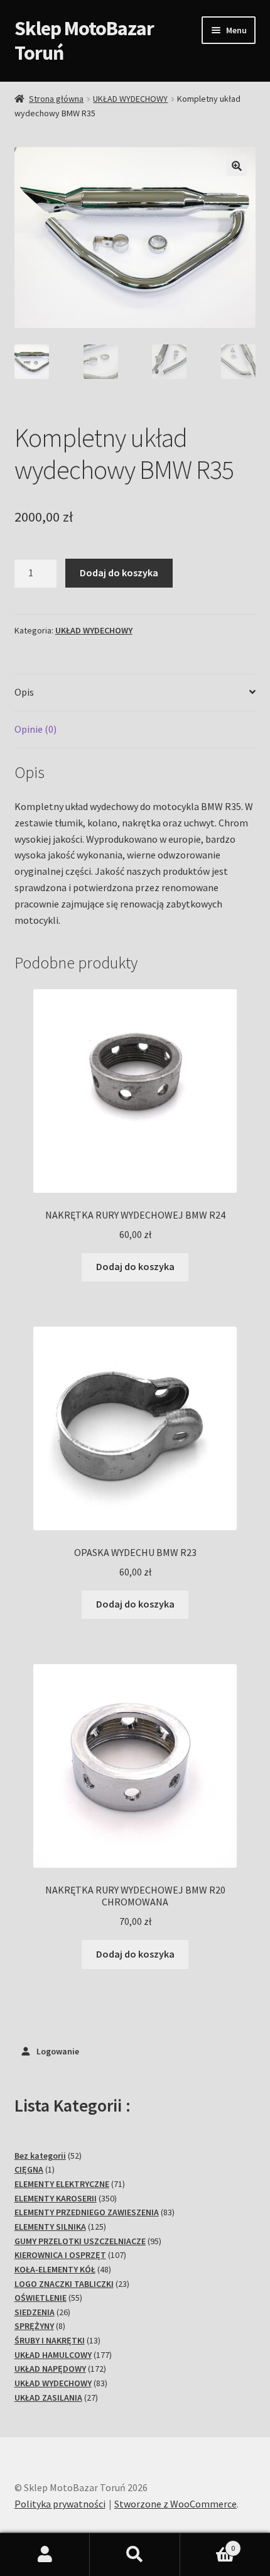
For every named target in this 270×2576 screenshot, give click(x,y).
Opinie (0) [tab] (35, 729)
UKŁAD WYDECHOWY (130, 99)
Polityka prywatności (60, 2504)
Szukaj (135, 2555)
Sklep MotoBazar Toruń (84, 41)
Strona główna (56, 99)
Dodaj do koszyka (119, 573)
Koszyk (208, 2544)
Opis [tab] (24, 692)
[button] (237, 166)
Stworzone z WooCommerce (175, 2504)
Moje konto (45, 2555)
